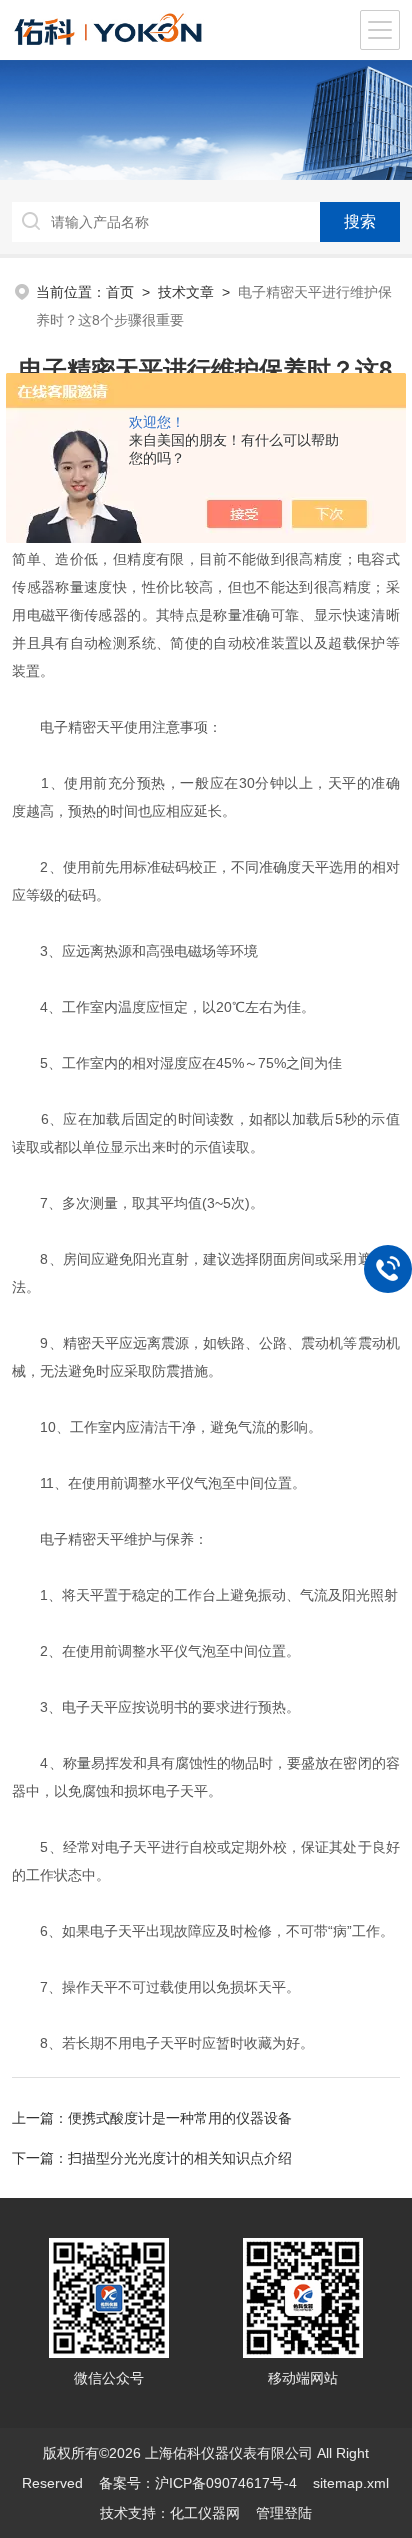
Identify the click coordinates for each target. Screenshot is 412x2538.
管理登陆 (284, 2513)
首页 (120, 292)
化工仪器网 (205, 2513)
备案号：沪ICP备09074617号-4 (198, 2483)
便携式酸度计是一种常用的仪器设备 (180, 2118)
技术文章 (186, 292)
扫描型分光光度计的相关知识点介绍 (180, 2158)
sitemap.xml (351, 2483)
